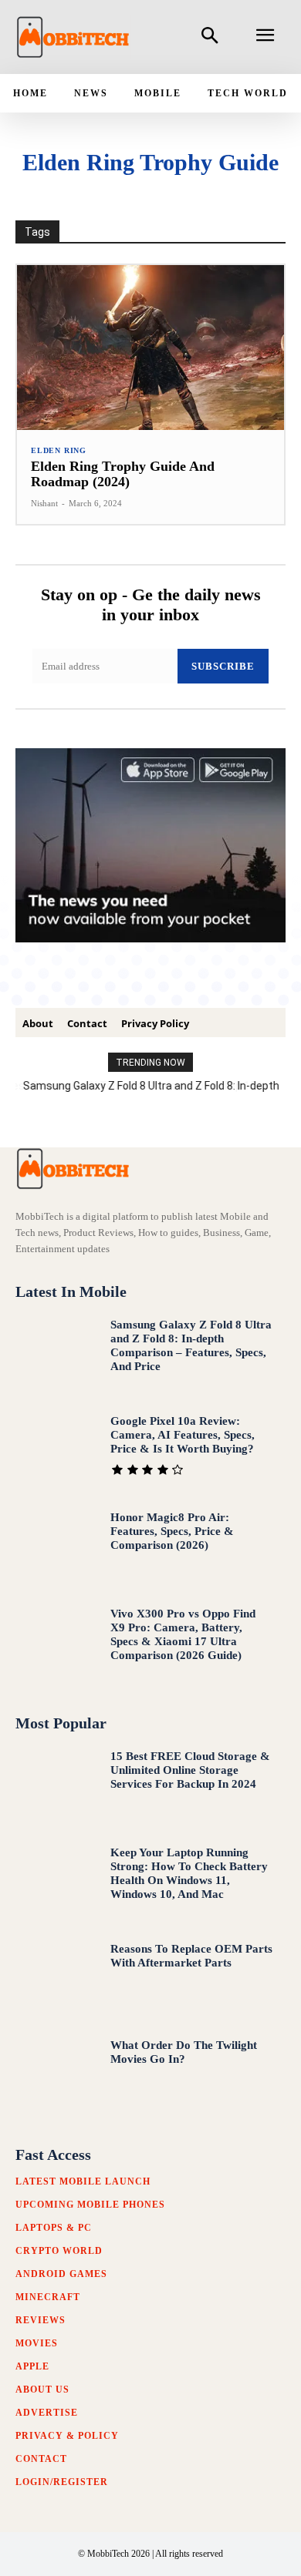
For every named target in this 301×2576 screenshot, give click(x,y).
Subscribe (223, 666)
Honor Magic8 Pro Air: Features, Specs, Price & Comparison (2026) (172, 1531)
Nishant (44, 503)
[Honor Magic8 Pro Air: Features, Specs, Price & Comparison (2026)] (56, 1548)
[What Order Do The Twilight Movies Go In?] (56, 2076)
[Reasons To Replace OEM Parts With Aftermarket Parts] (56, 1979)
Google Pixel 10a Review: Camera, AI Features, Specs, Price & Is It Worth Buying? (183, 1435)
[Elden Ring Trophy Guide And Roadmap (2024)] (150, 348)
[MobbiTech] (73, 37)
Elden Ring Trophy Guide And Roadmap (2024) (123, 474)
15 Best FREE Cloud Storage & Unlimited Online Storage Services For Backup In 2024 (190, 1770)
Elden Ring (59, 451)
